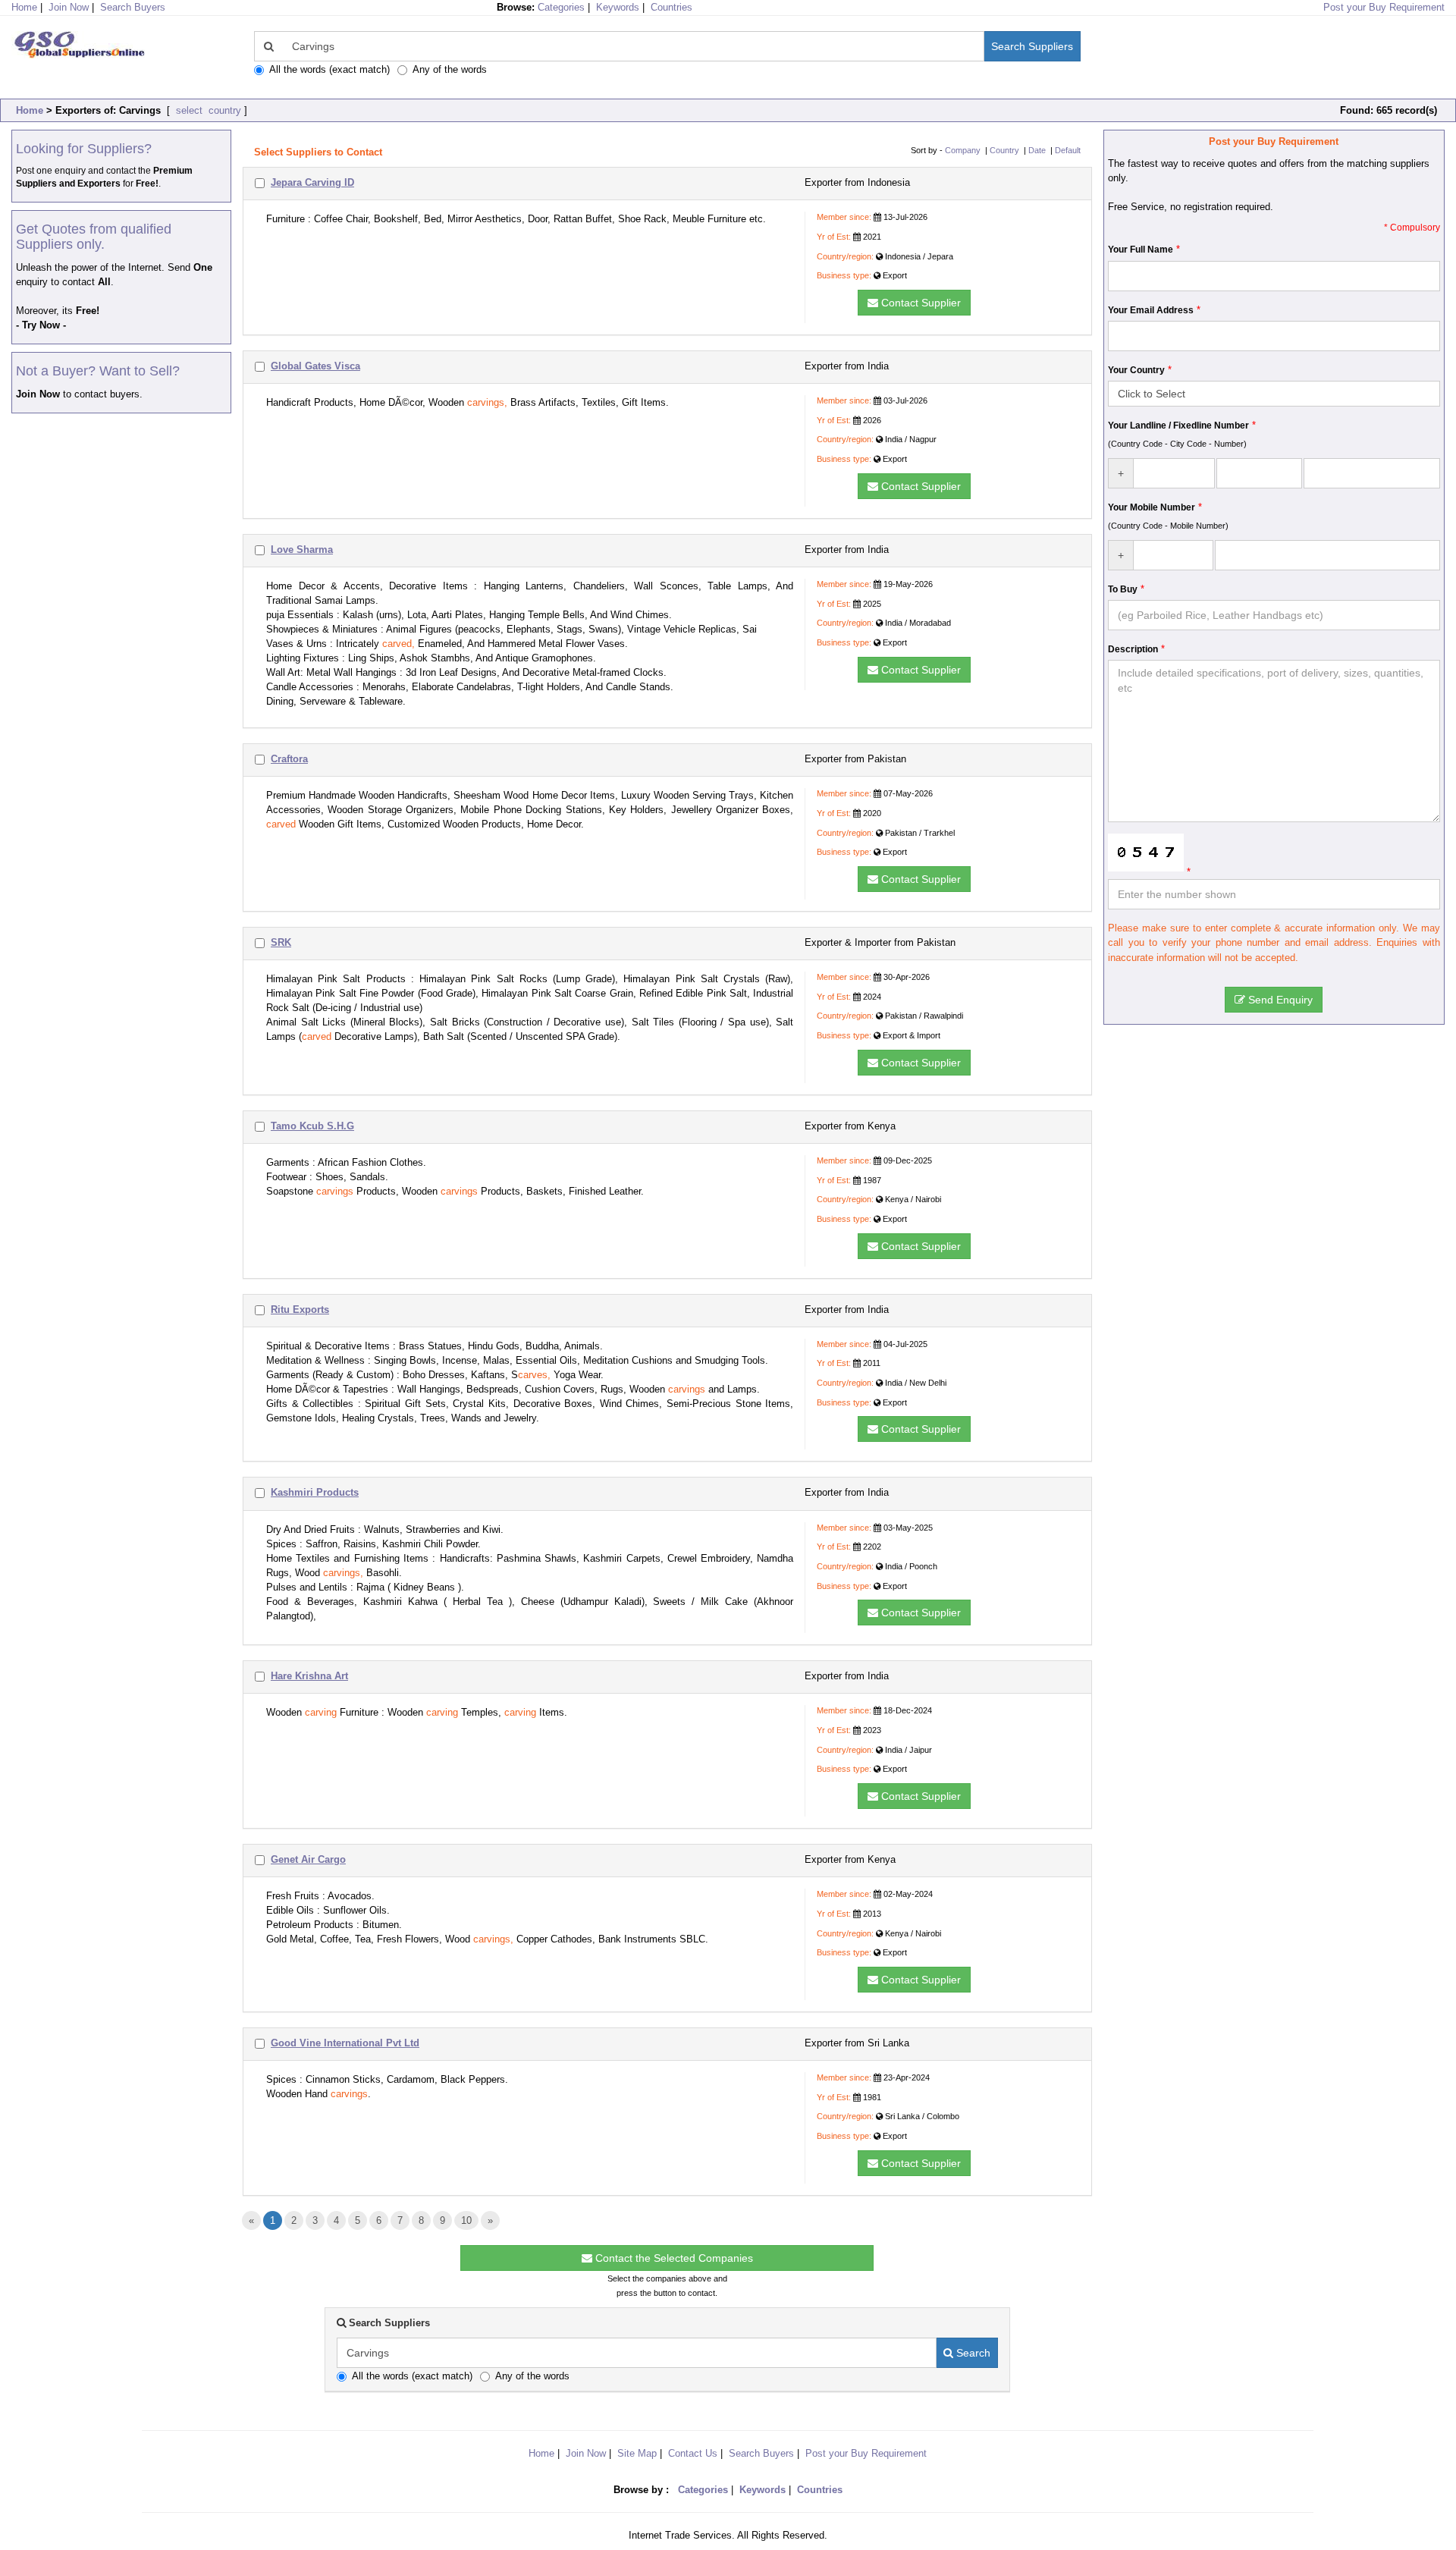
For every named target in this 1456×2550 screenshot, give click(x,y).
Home (30, 110)
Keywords (618, 7)
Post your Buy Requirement (1384, 7)
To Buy (1123, 589)
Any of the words (450, 69)
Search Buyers (133, 7)
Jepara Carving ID (312, 182)
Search (972, 2353)
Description (1133, 649)
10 (466, 2220)
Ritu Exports (300, 1310)
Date (1037, 150)
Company (963, 150)
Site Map (637, 2453)
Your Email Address (1151, 310)
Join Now (69, 7)
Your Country (1136, 370)
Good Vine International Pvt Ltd (345, 2043)
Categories (561, 7)
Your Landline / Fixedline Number (1178, 426)
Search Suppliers (1032, 46)
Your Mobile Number (1152, 507)
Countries (672, 7)
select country (207, 110)
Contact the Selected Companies (673, 2258)
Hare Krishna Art (309, 1676)
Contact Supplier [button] (919, 303)
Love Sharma (302, 550)
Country (1004, 150)
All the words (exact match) (329, 69)
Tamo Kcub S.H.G (312, 1126)
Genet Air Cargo (308, 1859)
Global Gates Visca (315, 366)
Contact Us (693, 2453)
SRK (281, 942)
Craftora (289, 759)
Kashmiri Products (315, 1492)
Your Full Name (1141, 250)
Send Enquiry (1279, 1000)
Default (1068, 150)
